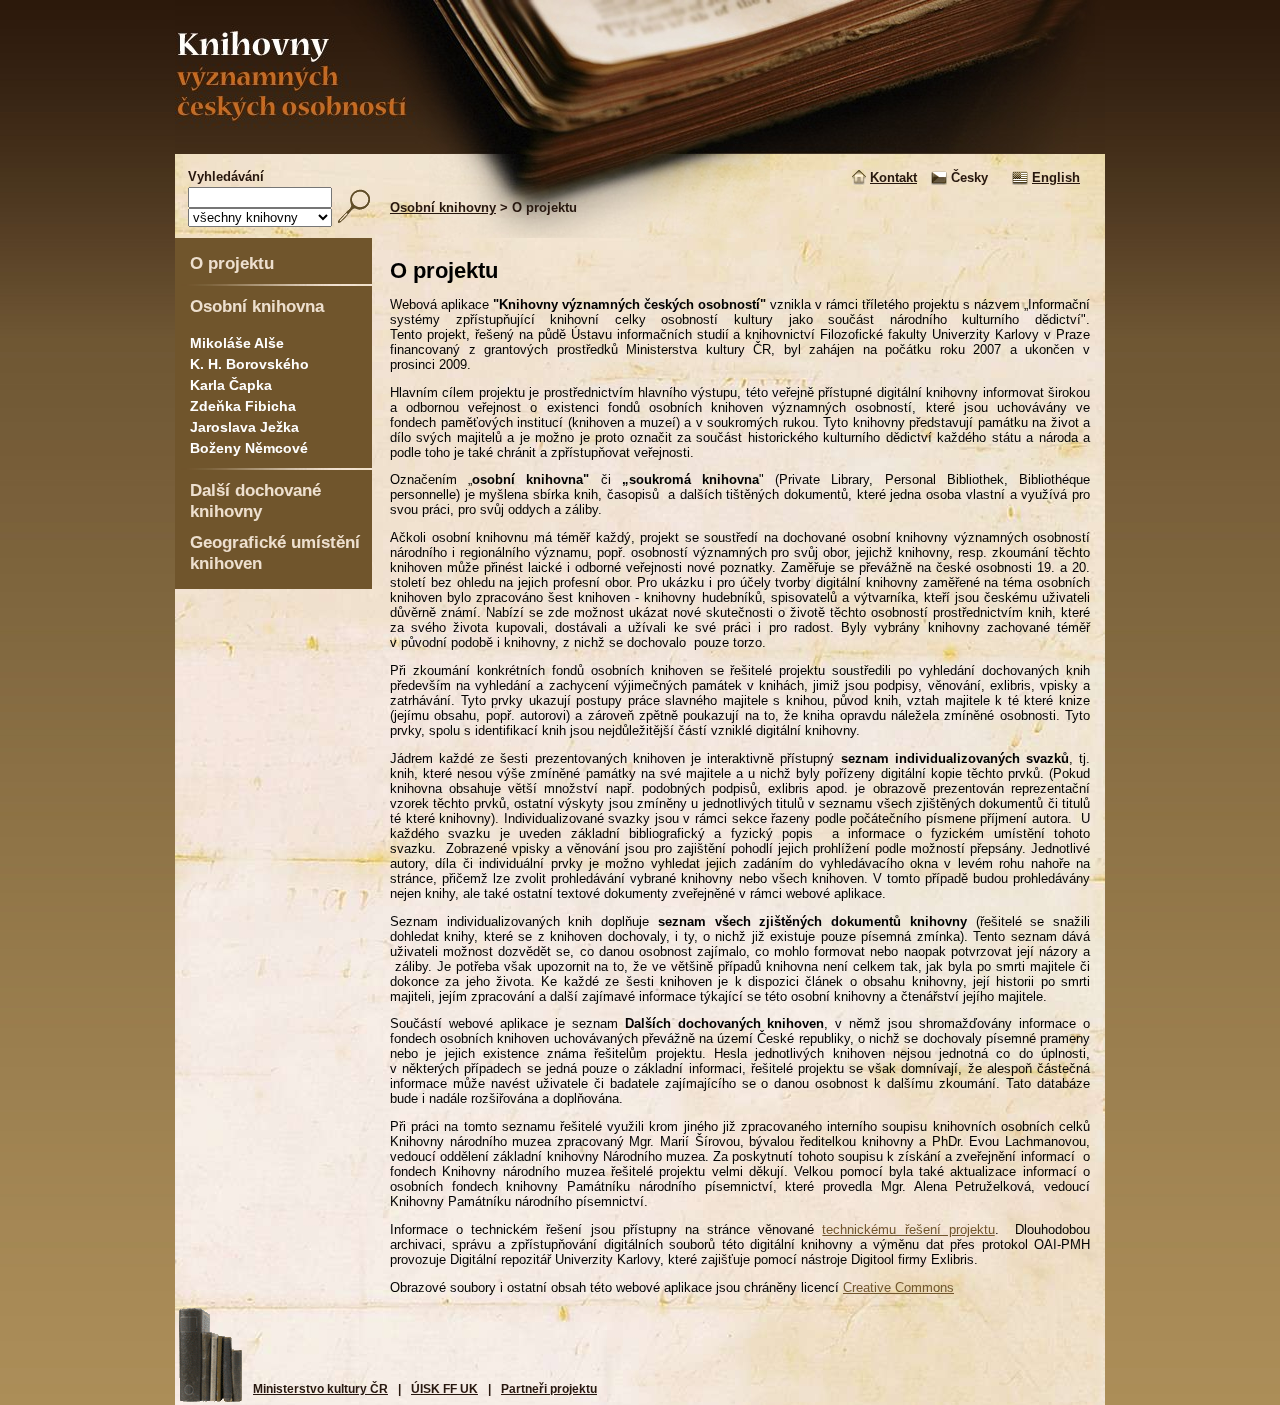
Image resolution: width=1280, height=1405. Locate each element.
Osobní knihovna (257, 306)
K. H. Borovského (249, 364)
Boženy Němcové (249, 448)
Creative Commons (898, 1287)
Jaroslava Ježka (244, 427)
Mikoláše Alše (237, 343)
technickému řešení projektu (908, 1229)
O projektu (232, 263)
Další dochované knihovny (255, 500)
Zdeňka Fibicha (243, 406)
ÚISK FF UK (444, 1389)
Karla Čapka (231, 385)
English (1056, 177)
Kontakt (893, 177)
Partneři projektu (549, 1389)
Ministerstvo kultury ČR (320, 1389)
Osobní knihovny (443, 207)
